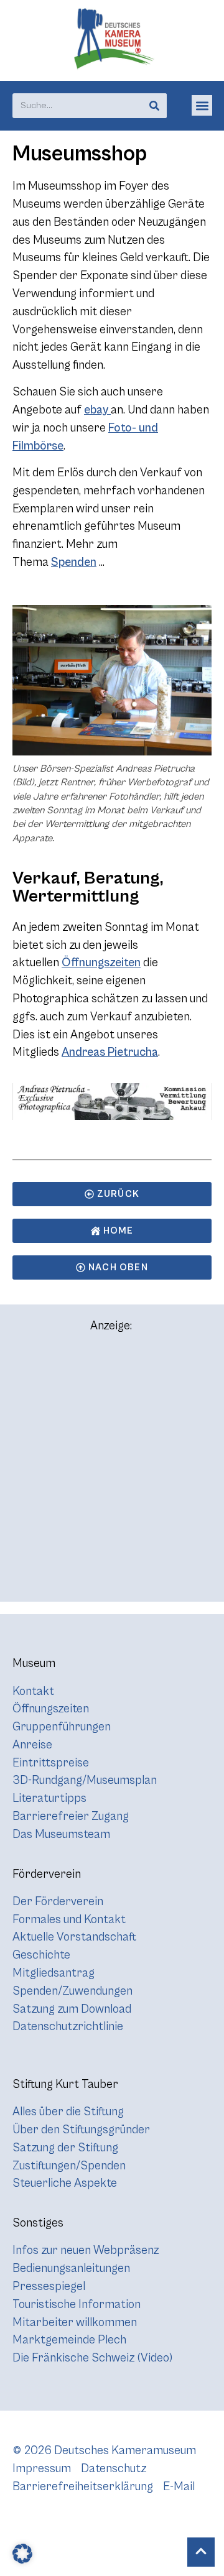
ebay (97, 410)
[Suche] (154, 106)
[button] (202, 105)
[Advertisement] (112, 1473)
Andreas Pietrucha (110, 1052)
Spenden (74, 562)
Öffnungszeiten (101, 963)
